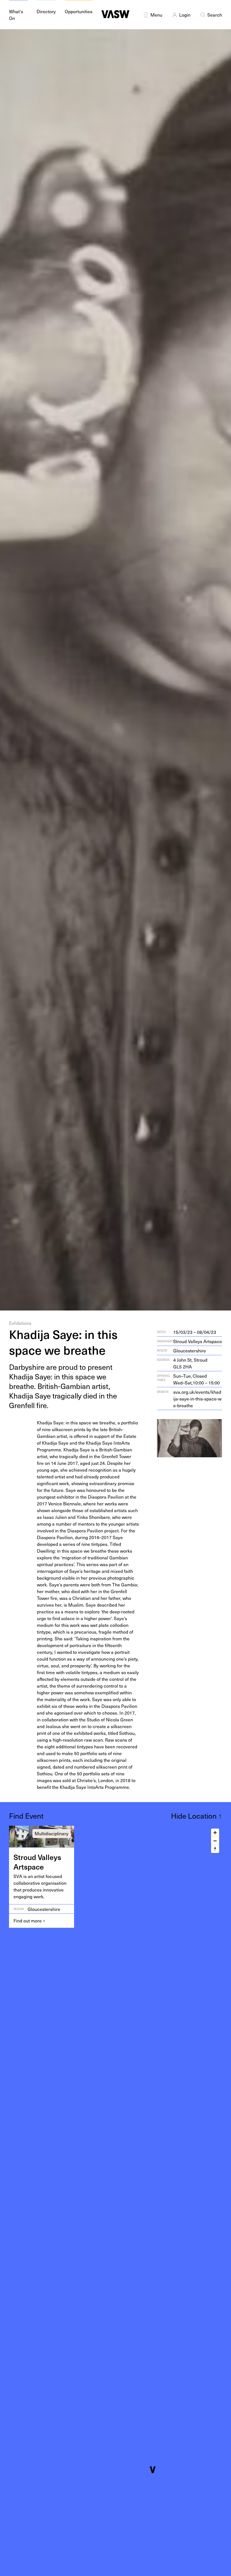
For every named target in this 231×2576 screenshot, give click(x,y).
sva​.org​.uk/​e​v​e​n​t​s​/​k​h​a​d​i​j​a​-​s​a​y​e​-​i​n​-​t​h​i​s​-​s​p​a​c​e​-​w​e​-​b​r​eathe (197, 1399)
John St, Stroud (190, 1363)
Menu (156, 15)
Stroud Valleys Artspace (198, 1341)
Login (185, 15)
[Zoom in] (215, 1833)
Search (215, 15)
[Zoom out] (215, 1841)
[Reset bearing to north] (215, 1849)
